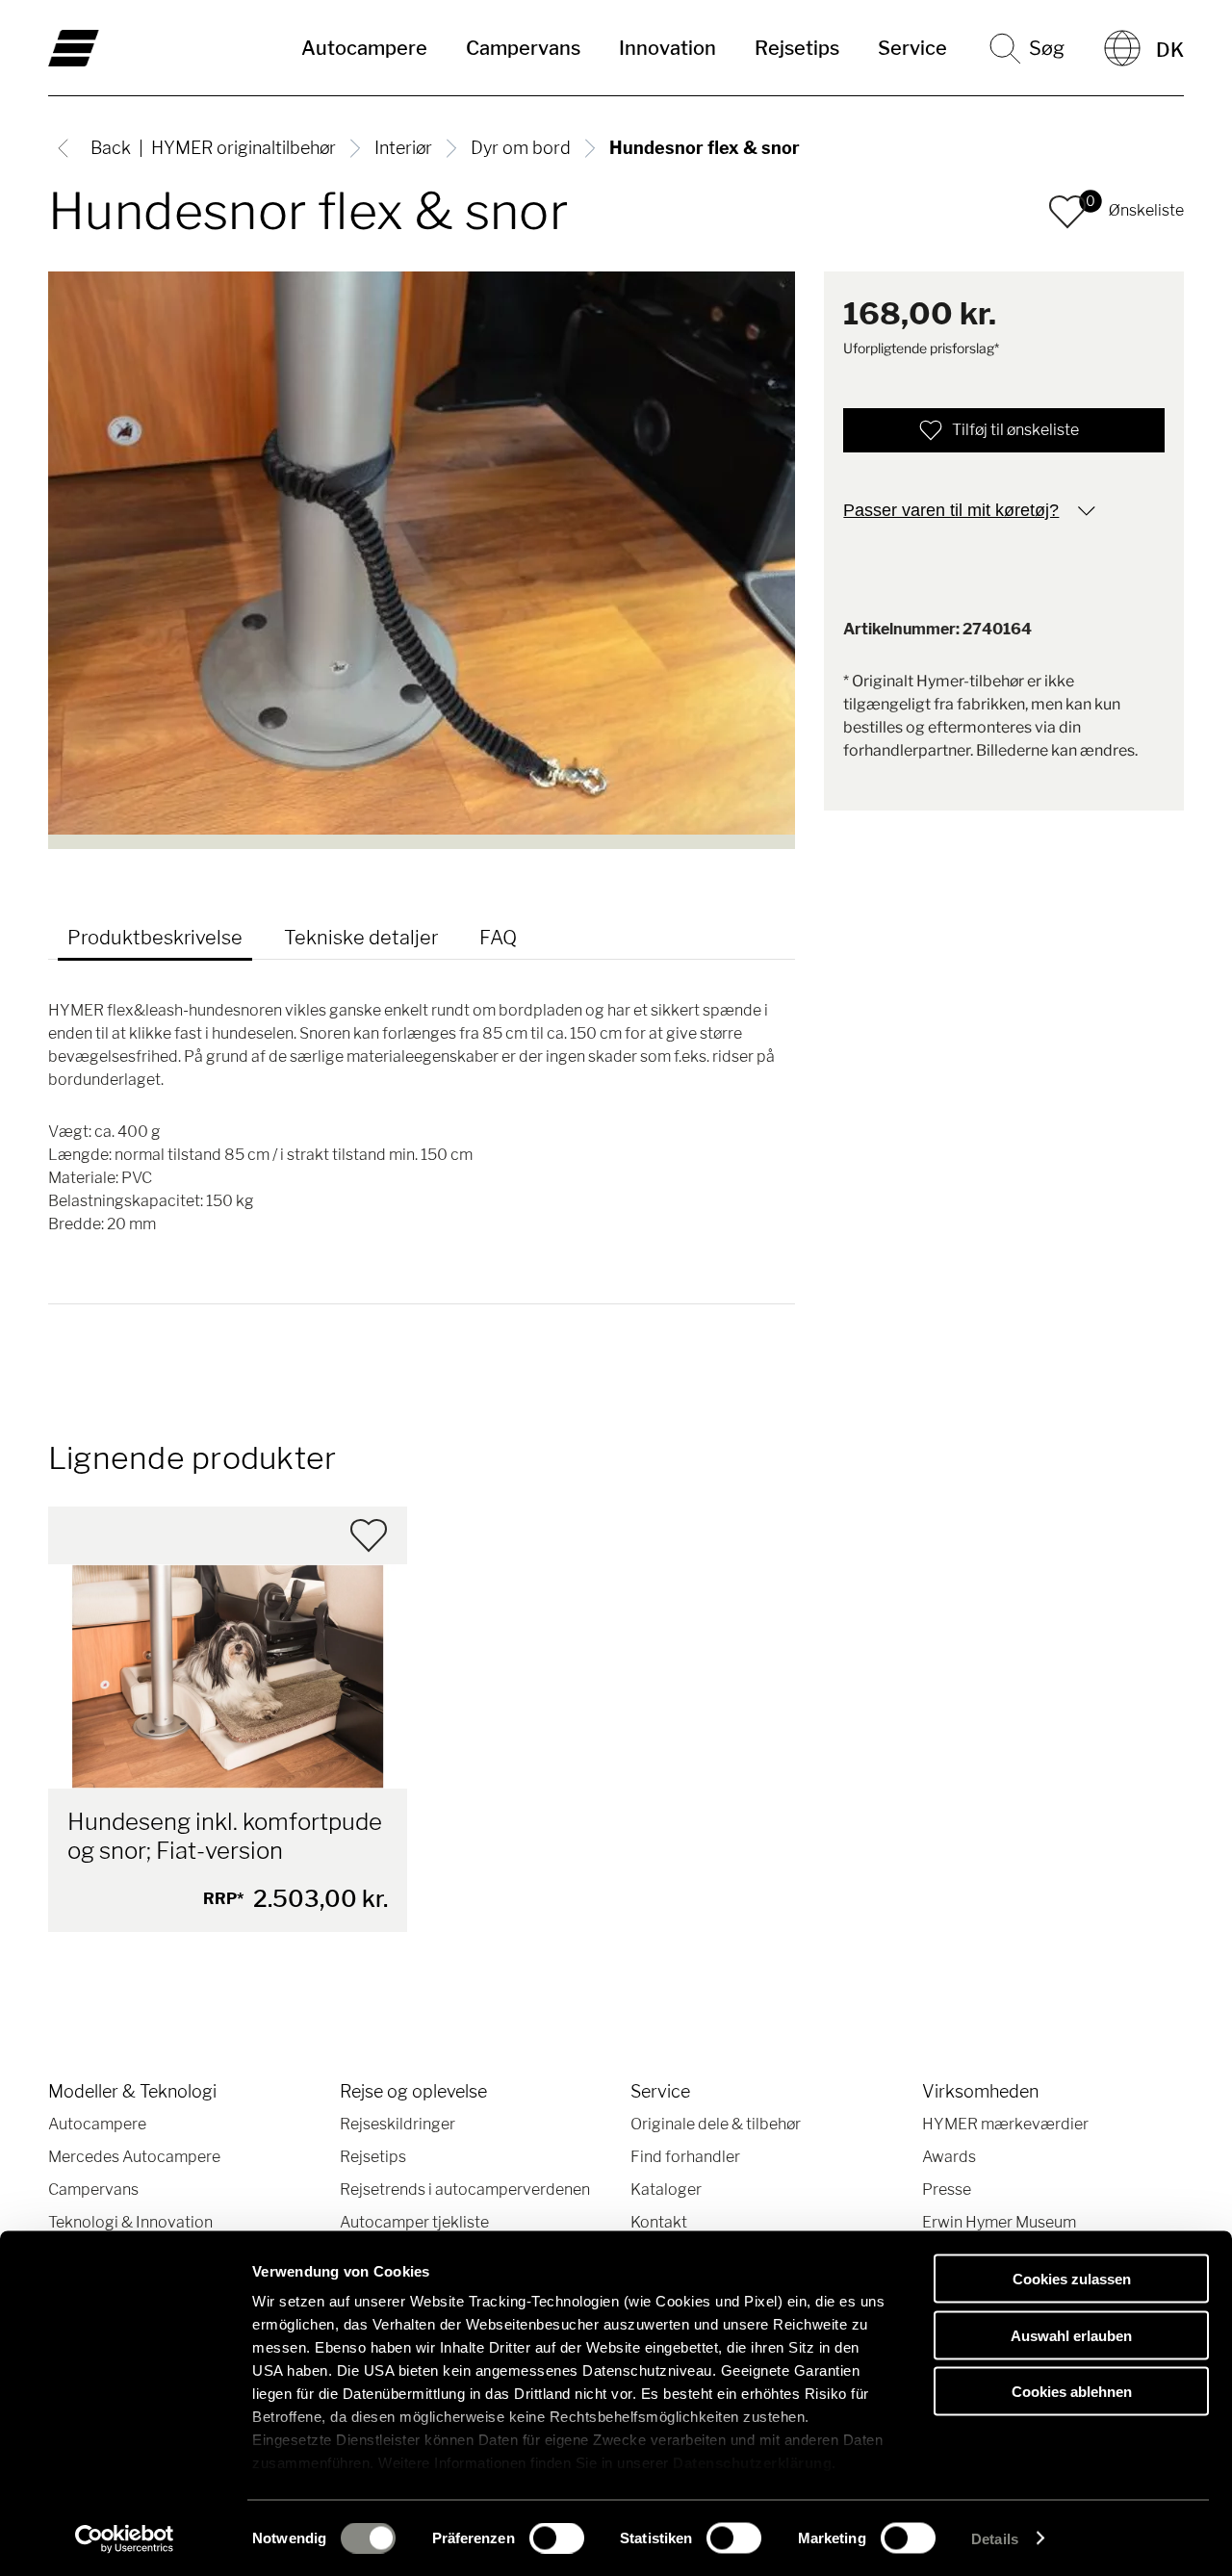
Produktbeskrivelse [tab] (155, 938)
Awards (949, 2157)
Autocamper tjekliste (414, 2222)
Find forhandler (685, 2157)
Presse (947, 2190)
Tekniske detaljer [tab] (361, 938)
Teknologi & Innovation (130, 2222)
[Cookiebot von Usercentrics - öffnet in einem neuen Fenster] (125, 2538)
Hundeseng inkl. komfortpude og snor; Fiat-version (225, 1836)
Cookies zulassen (1072, 2279)
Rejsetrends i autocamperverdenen (465, 2190)
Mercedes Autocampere (134, 2157)
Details (995, 2538)
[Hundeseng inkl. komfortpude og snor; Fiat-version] (228, 1676)
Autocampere (364, 48)
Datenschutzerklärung (752, 2463)
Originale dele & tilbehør (716, 2124)
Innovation (667, 48)
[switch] (557, 2537)
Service (912, 48)
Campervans (523, 48)
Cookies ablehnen (1072, 2392)
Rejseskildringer (398, 2124)
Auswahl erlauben (1071, 2335)
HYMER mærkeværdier (1005, 2124)
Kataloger (666, 2190)
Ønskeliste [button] (1146, 210)
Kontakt (659, 2222)
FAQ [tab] (498, 938)
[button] (1067, 212)
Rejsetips (797, 48)
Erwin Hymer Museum (999, 2222)
